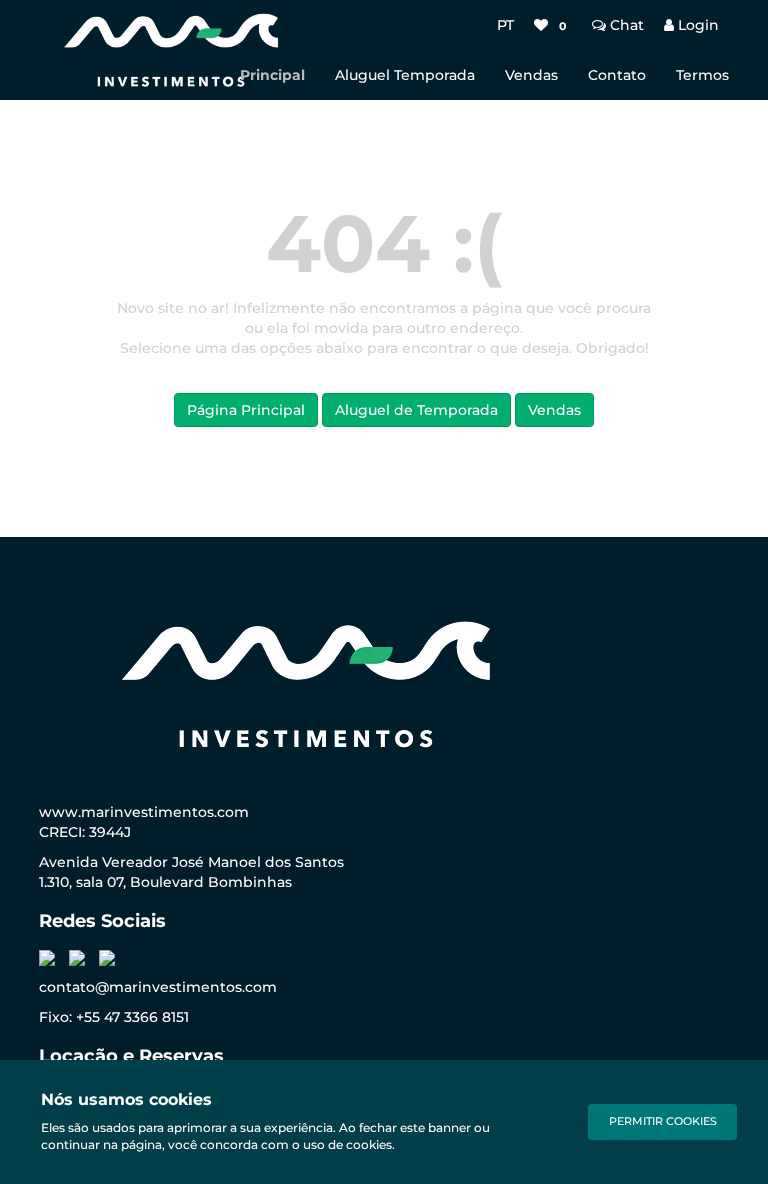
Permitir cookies (663, 1121)
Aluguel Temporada (405, 75)
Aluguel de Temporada (416, 410)
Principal (272, 75)
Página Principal (246, 410)
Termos (702, 75)
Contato (617, 75)
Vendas (531, 75)
